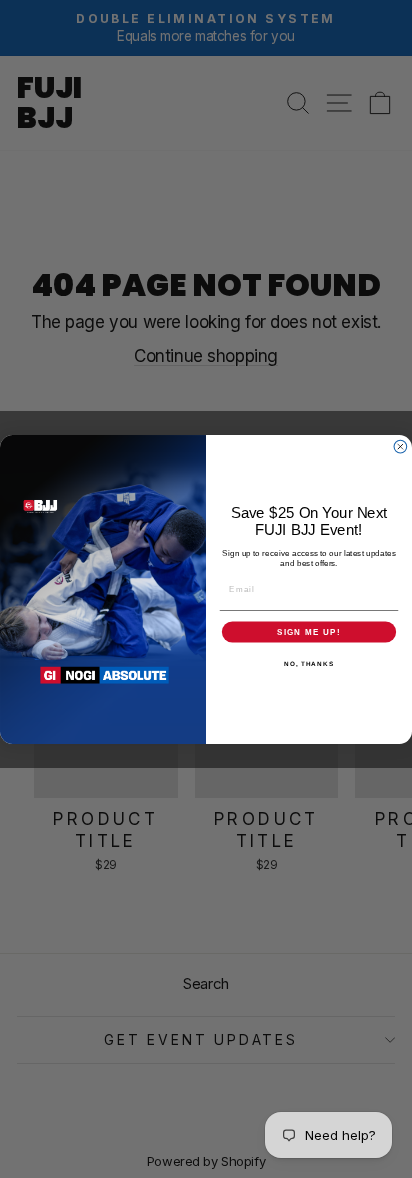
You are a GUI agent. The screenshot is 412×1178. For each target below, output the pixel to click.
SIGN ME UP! (309, 631)
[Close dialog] (400, 446)
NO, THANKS (309, 662)
